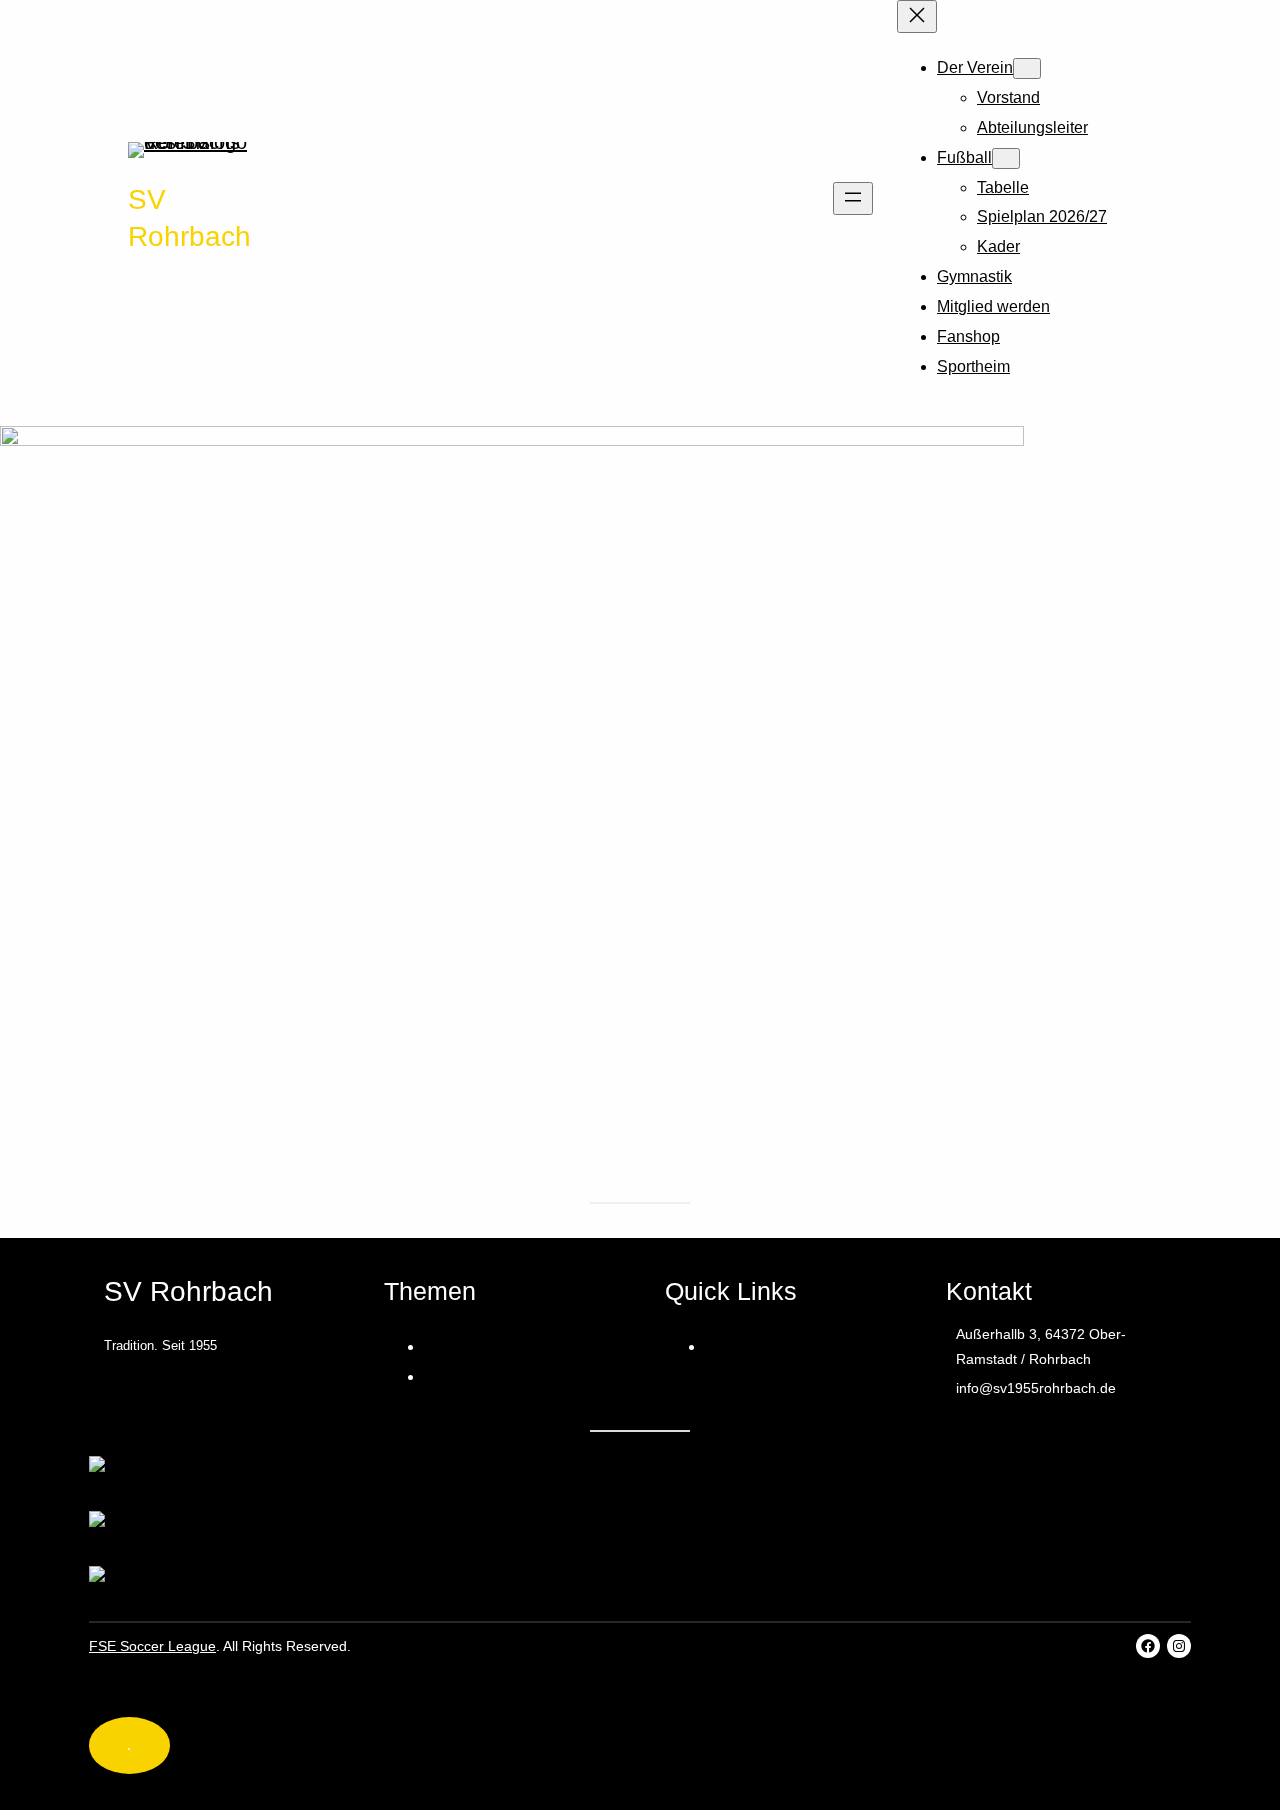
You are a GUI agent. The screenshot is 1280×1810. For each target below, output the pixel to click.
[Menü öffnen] (853, 198)
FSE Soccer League (152, 1646)
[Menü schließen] (917, 16)
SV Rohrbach (188, 1291)
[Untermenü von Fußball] (1006, 158)
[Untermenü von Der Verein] (1027, 68)
